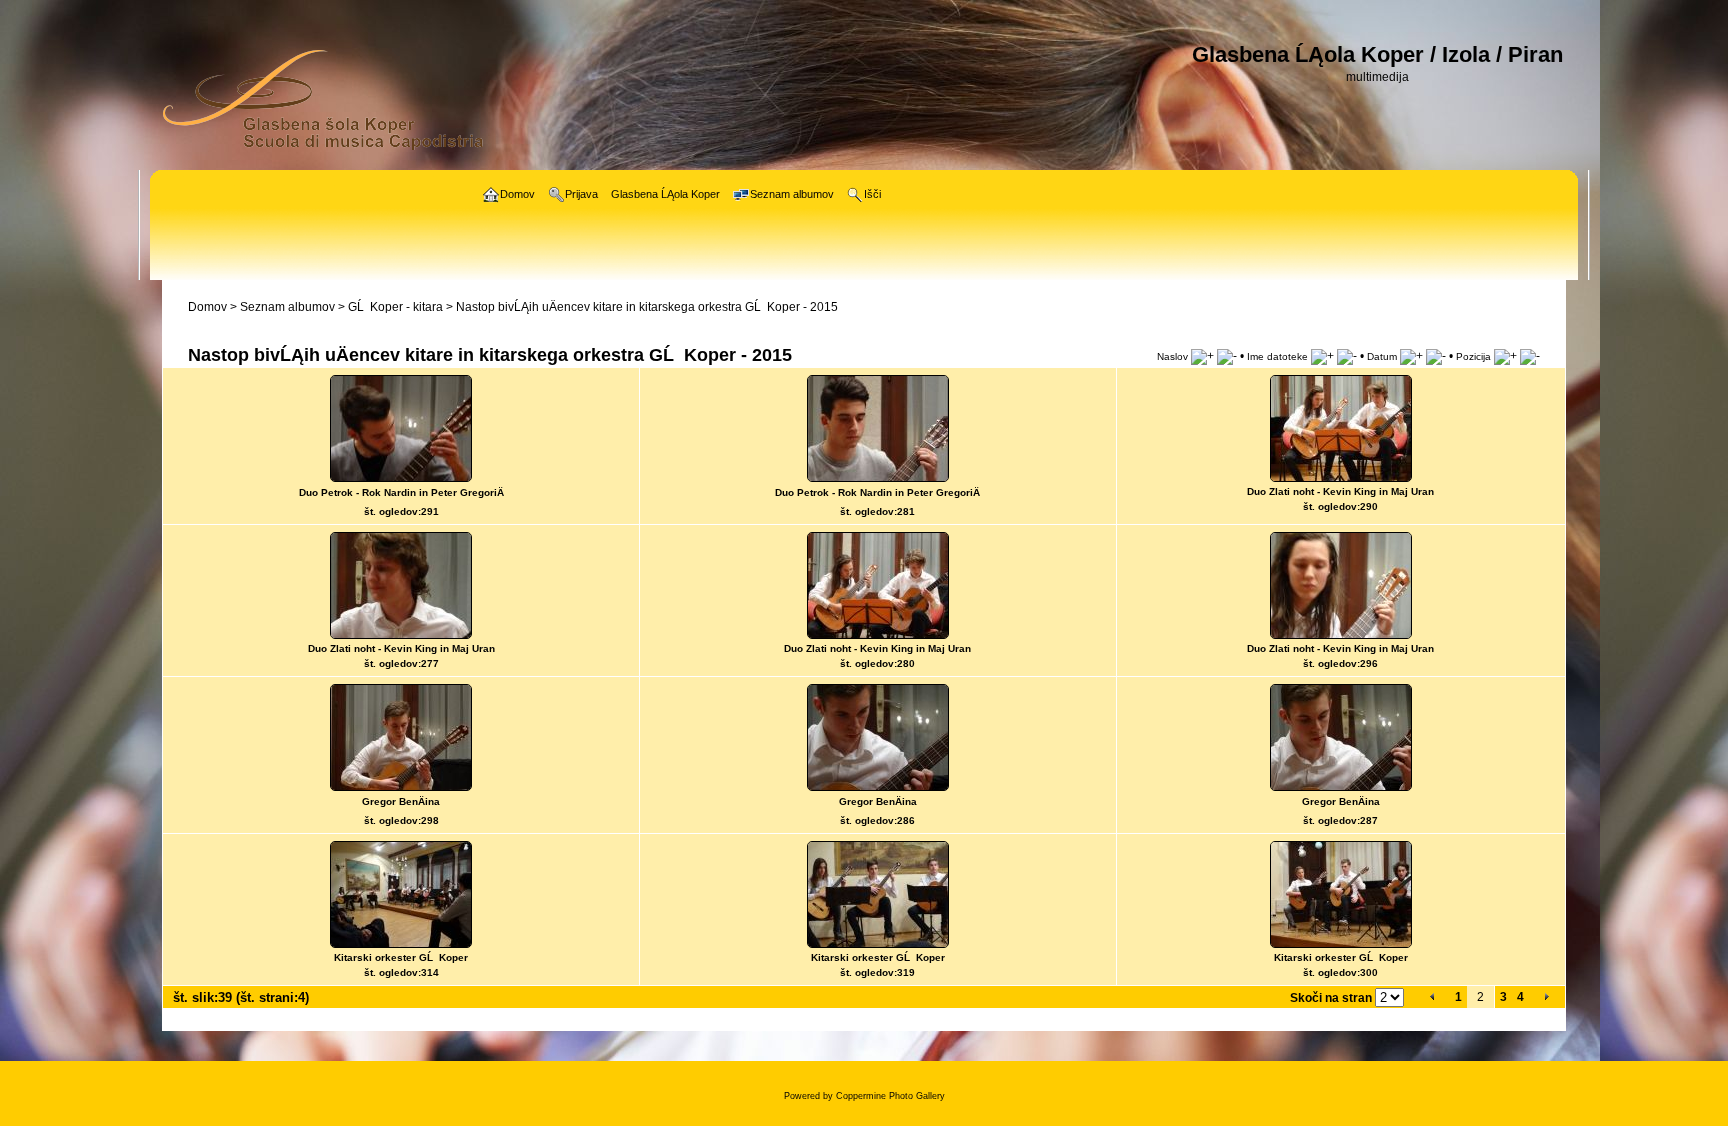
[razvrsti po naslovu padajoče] (1227, 356)
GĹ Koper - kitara (395, 307)
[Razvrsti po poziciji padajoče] (1530, 356)
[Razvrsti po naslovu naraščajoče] (1202, 356)
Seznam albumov (287, 307)
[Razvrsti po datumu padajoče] (1436, 356)
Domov (207, 307)
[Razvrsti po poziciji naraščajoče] (1505, 356)
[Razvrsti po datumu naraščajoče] (1411, 356)
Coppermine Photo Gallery (890, 1096)
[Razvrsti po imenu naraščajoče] (1322, 356)
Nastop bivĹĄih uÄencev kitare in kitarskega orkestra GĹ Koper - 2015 (647, 307)
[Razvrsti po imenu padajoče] (1347, 356)
